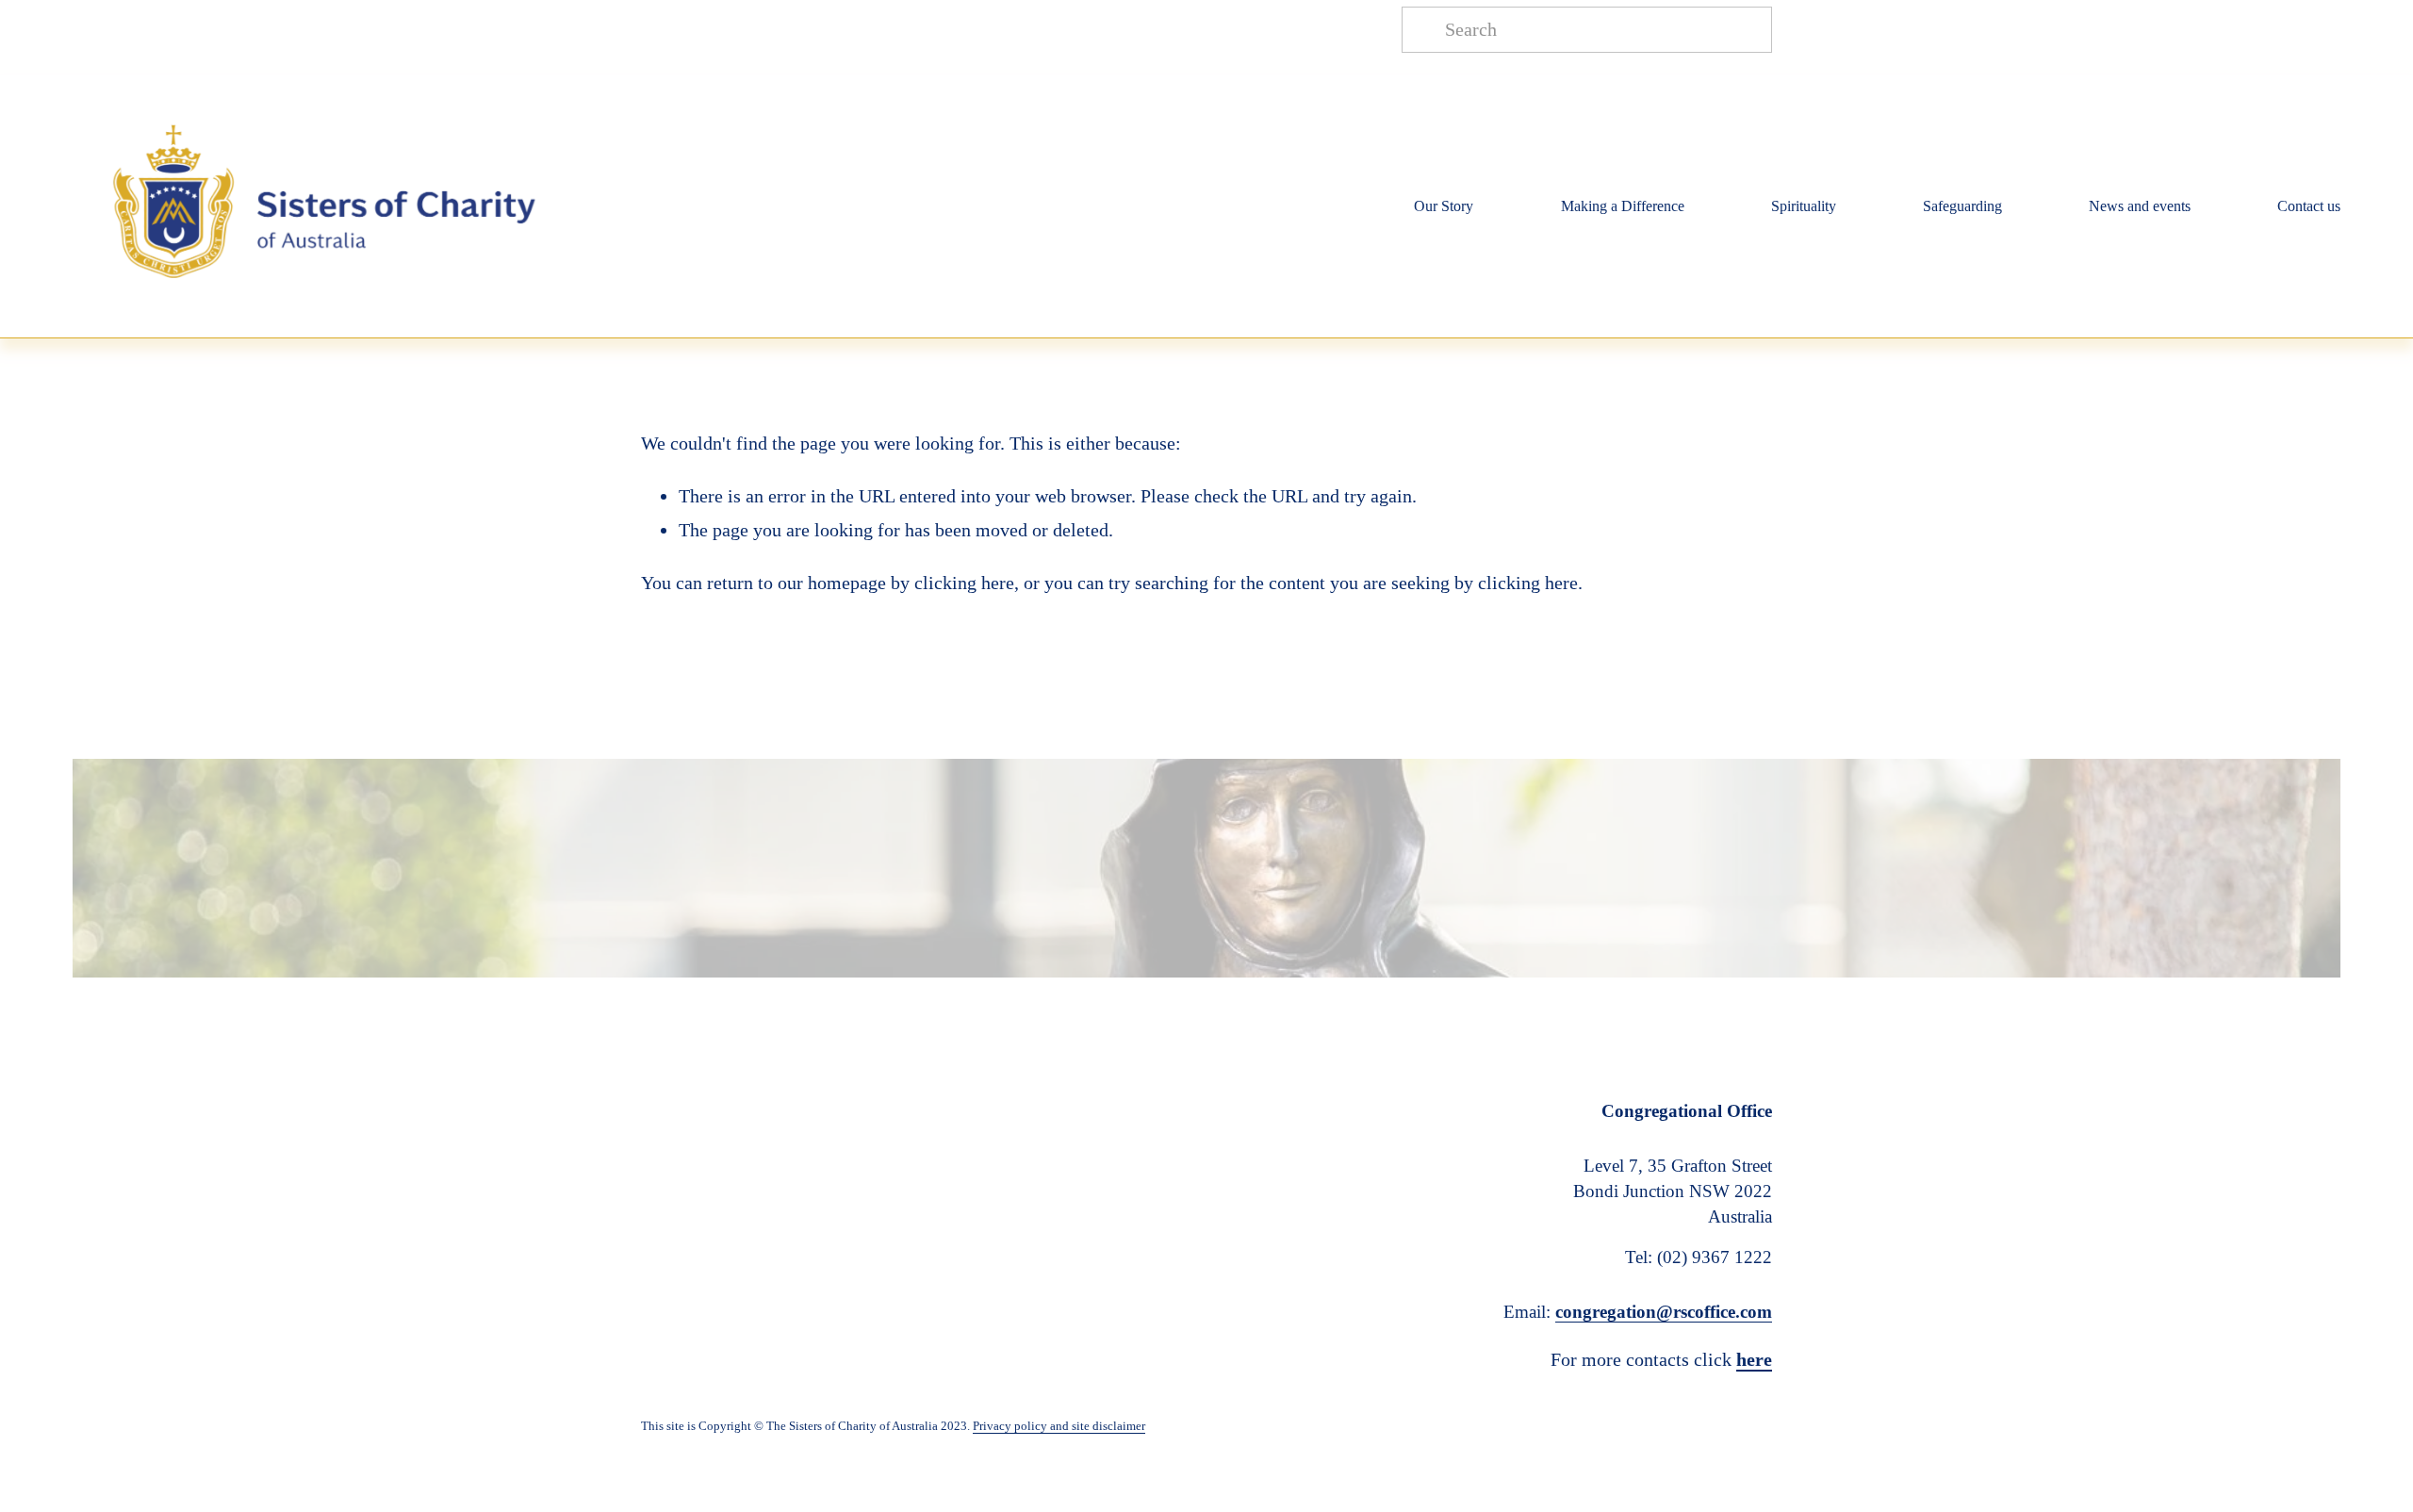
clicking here (964, 583)
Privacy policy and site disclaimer (1059, 1426)
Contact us (2309, 206)
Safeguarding (1962, 206)
